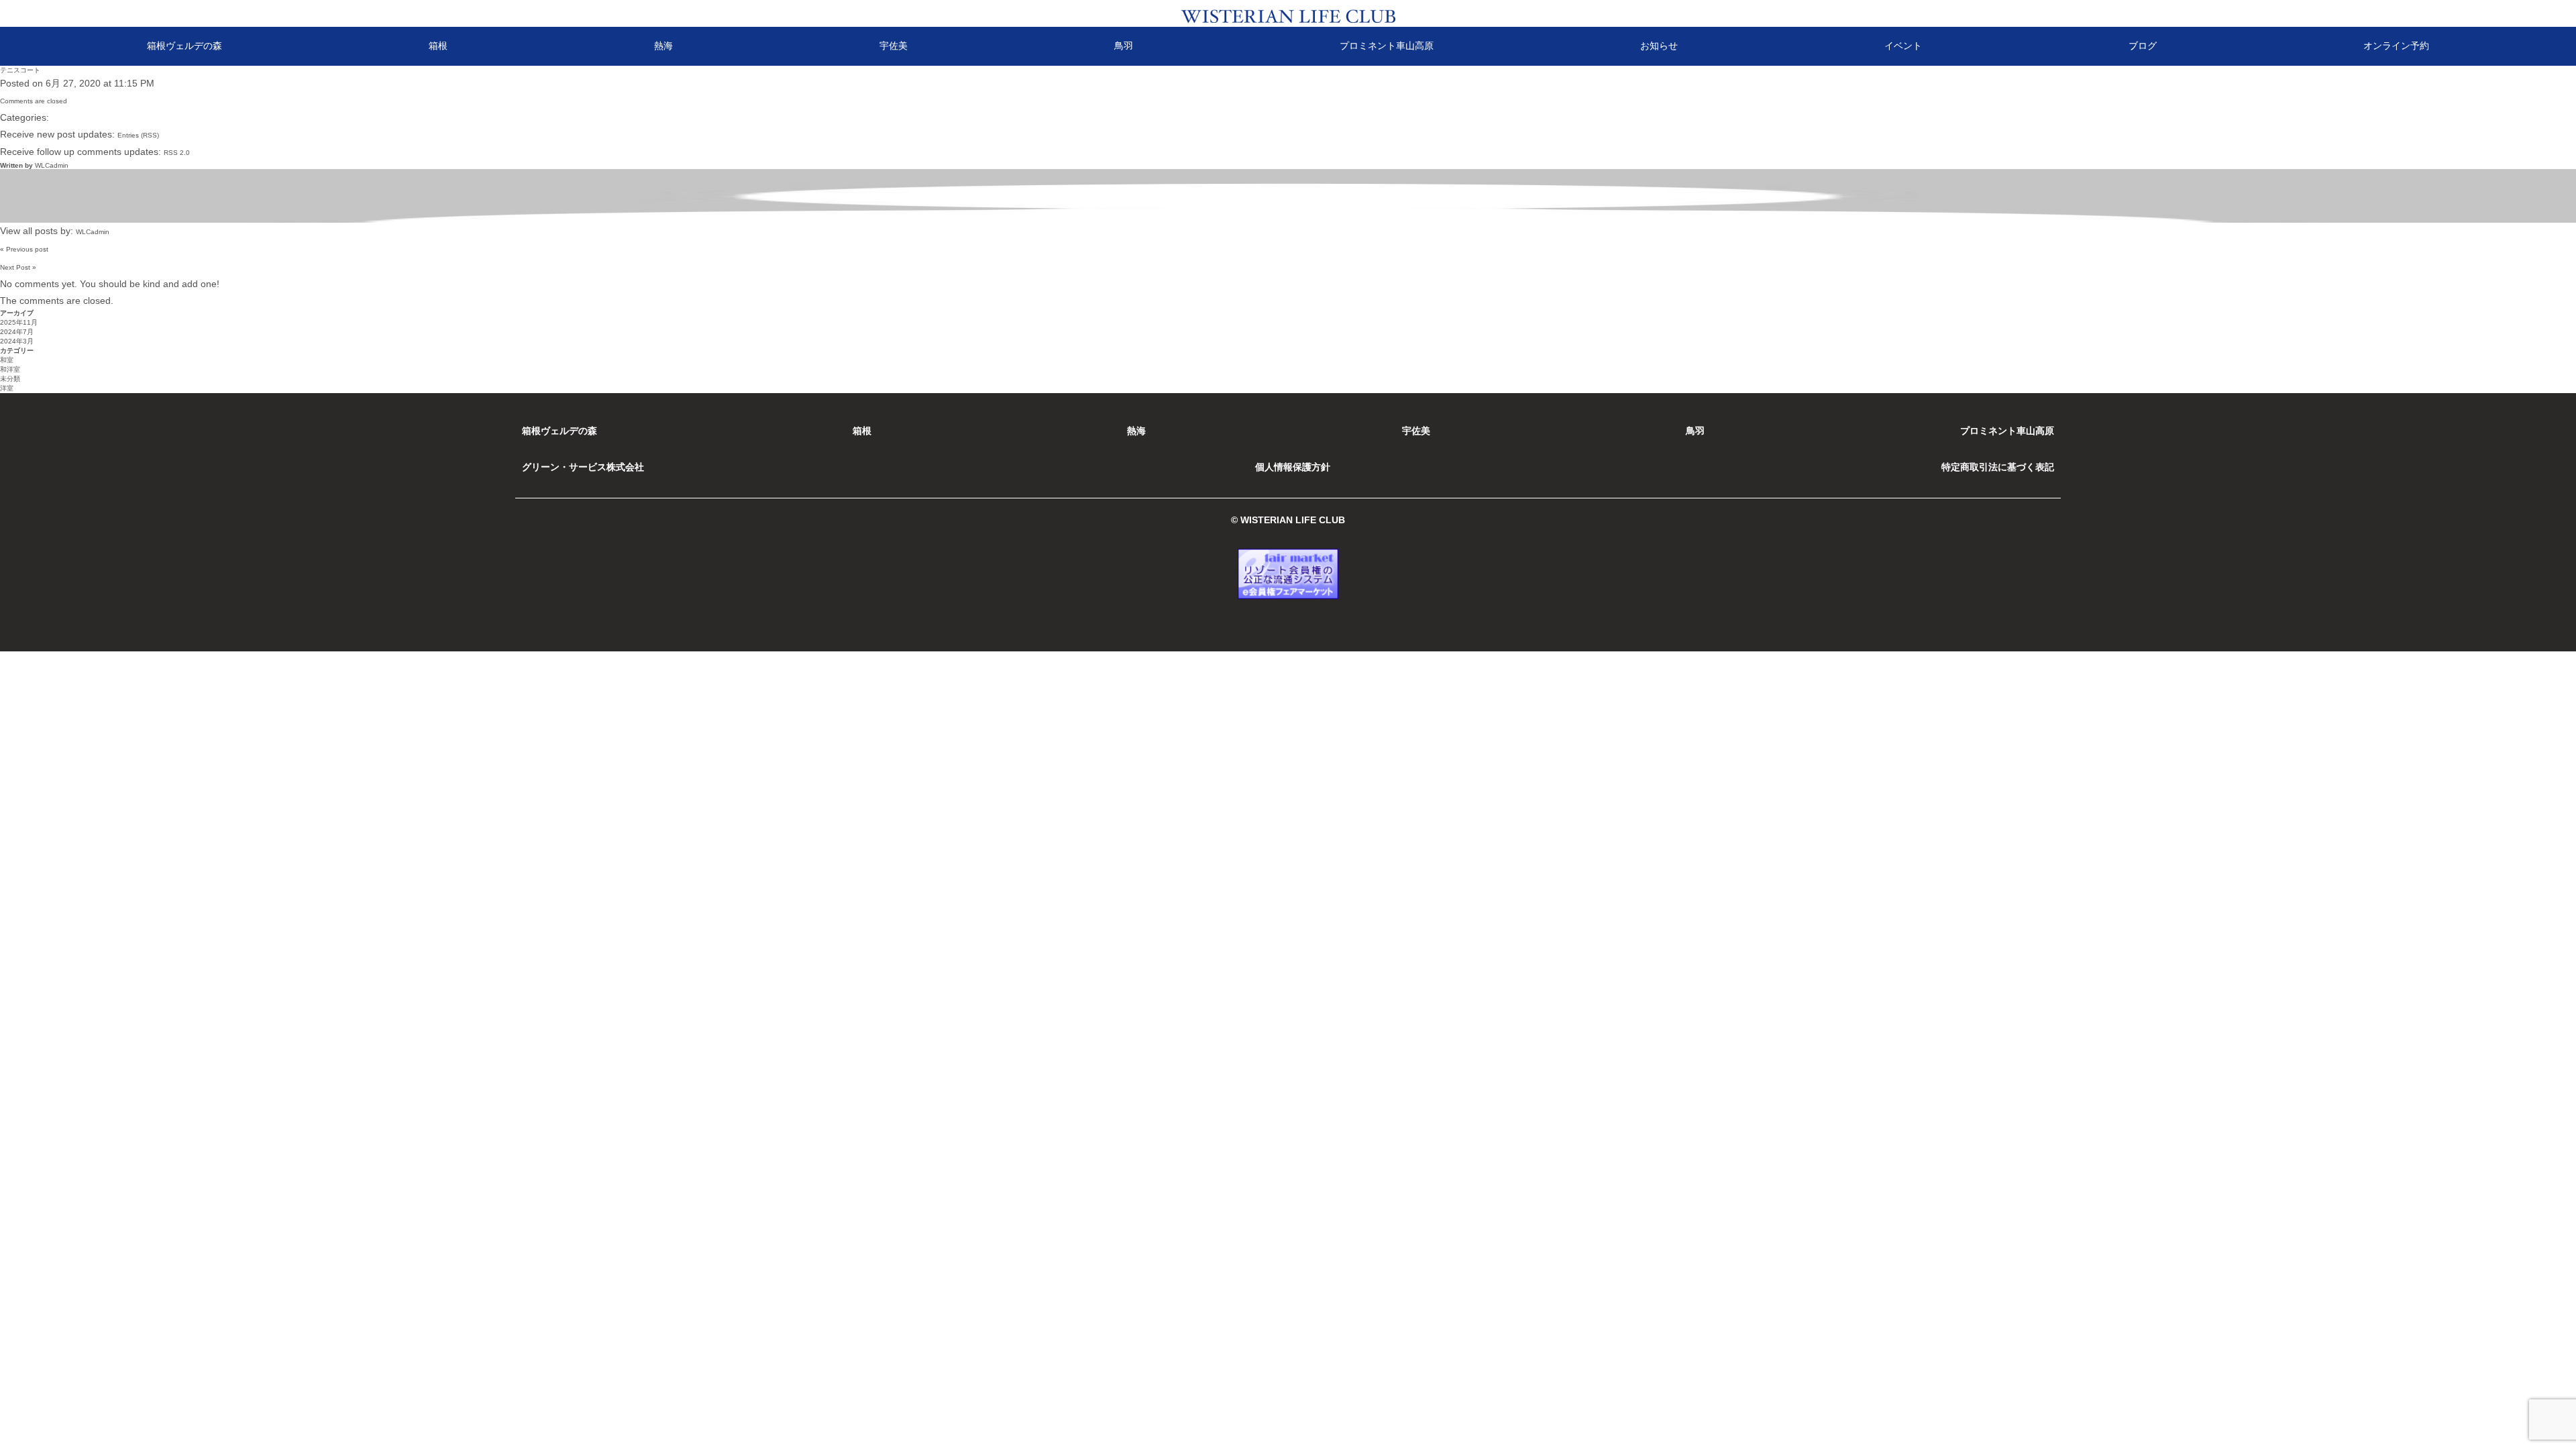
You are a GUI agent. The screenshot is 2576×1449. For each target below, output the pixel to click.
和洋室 (10, 369)
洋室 (7, 388)
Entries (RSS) (138, 135)
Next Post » (18, 267)
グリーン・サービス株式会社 (583, 467)
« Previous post (24, 249)
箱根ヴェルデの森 (184, 46)
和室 (7, 360)
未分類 (10, 379)
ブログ (2143, 46)
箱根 (438, 46)
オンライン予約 (2396, 46)
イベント (1903, 46)
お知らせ (1659, 46)
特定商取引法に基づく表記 (1998, 467)
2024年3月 (17, 341)
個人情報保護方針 (1293, 467)
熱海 (663, 46)
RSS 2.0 (177, 153)
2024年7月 (17, 332)
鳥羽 (1124, 46)
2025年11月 (19, 322)
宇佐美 (894, 46)
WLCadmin (52, 165)
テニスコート (20, 70)
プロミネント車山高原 (1387, 46)
